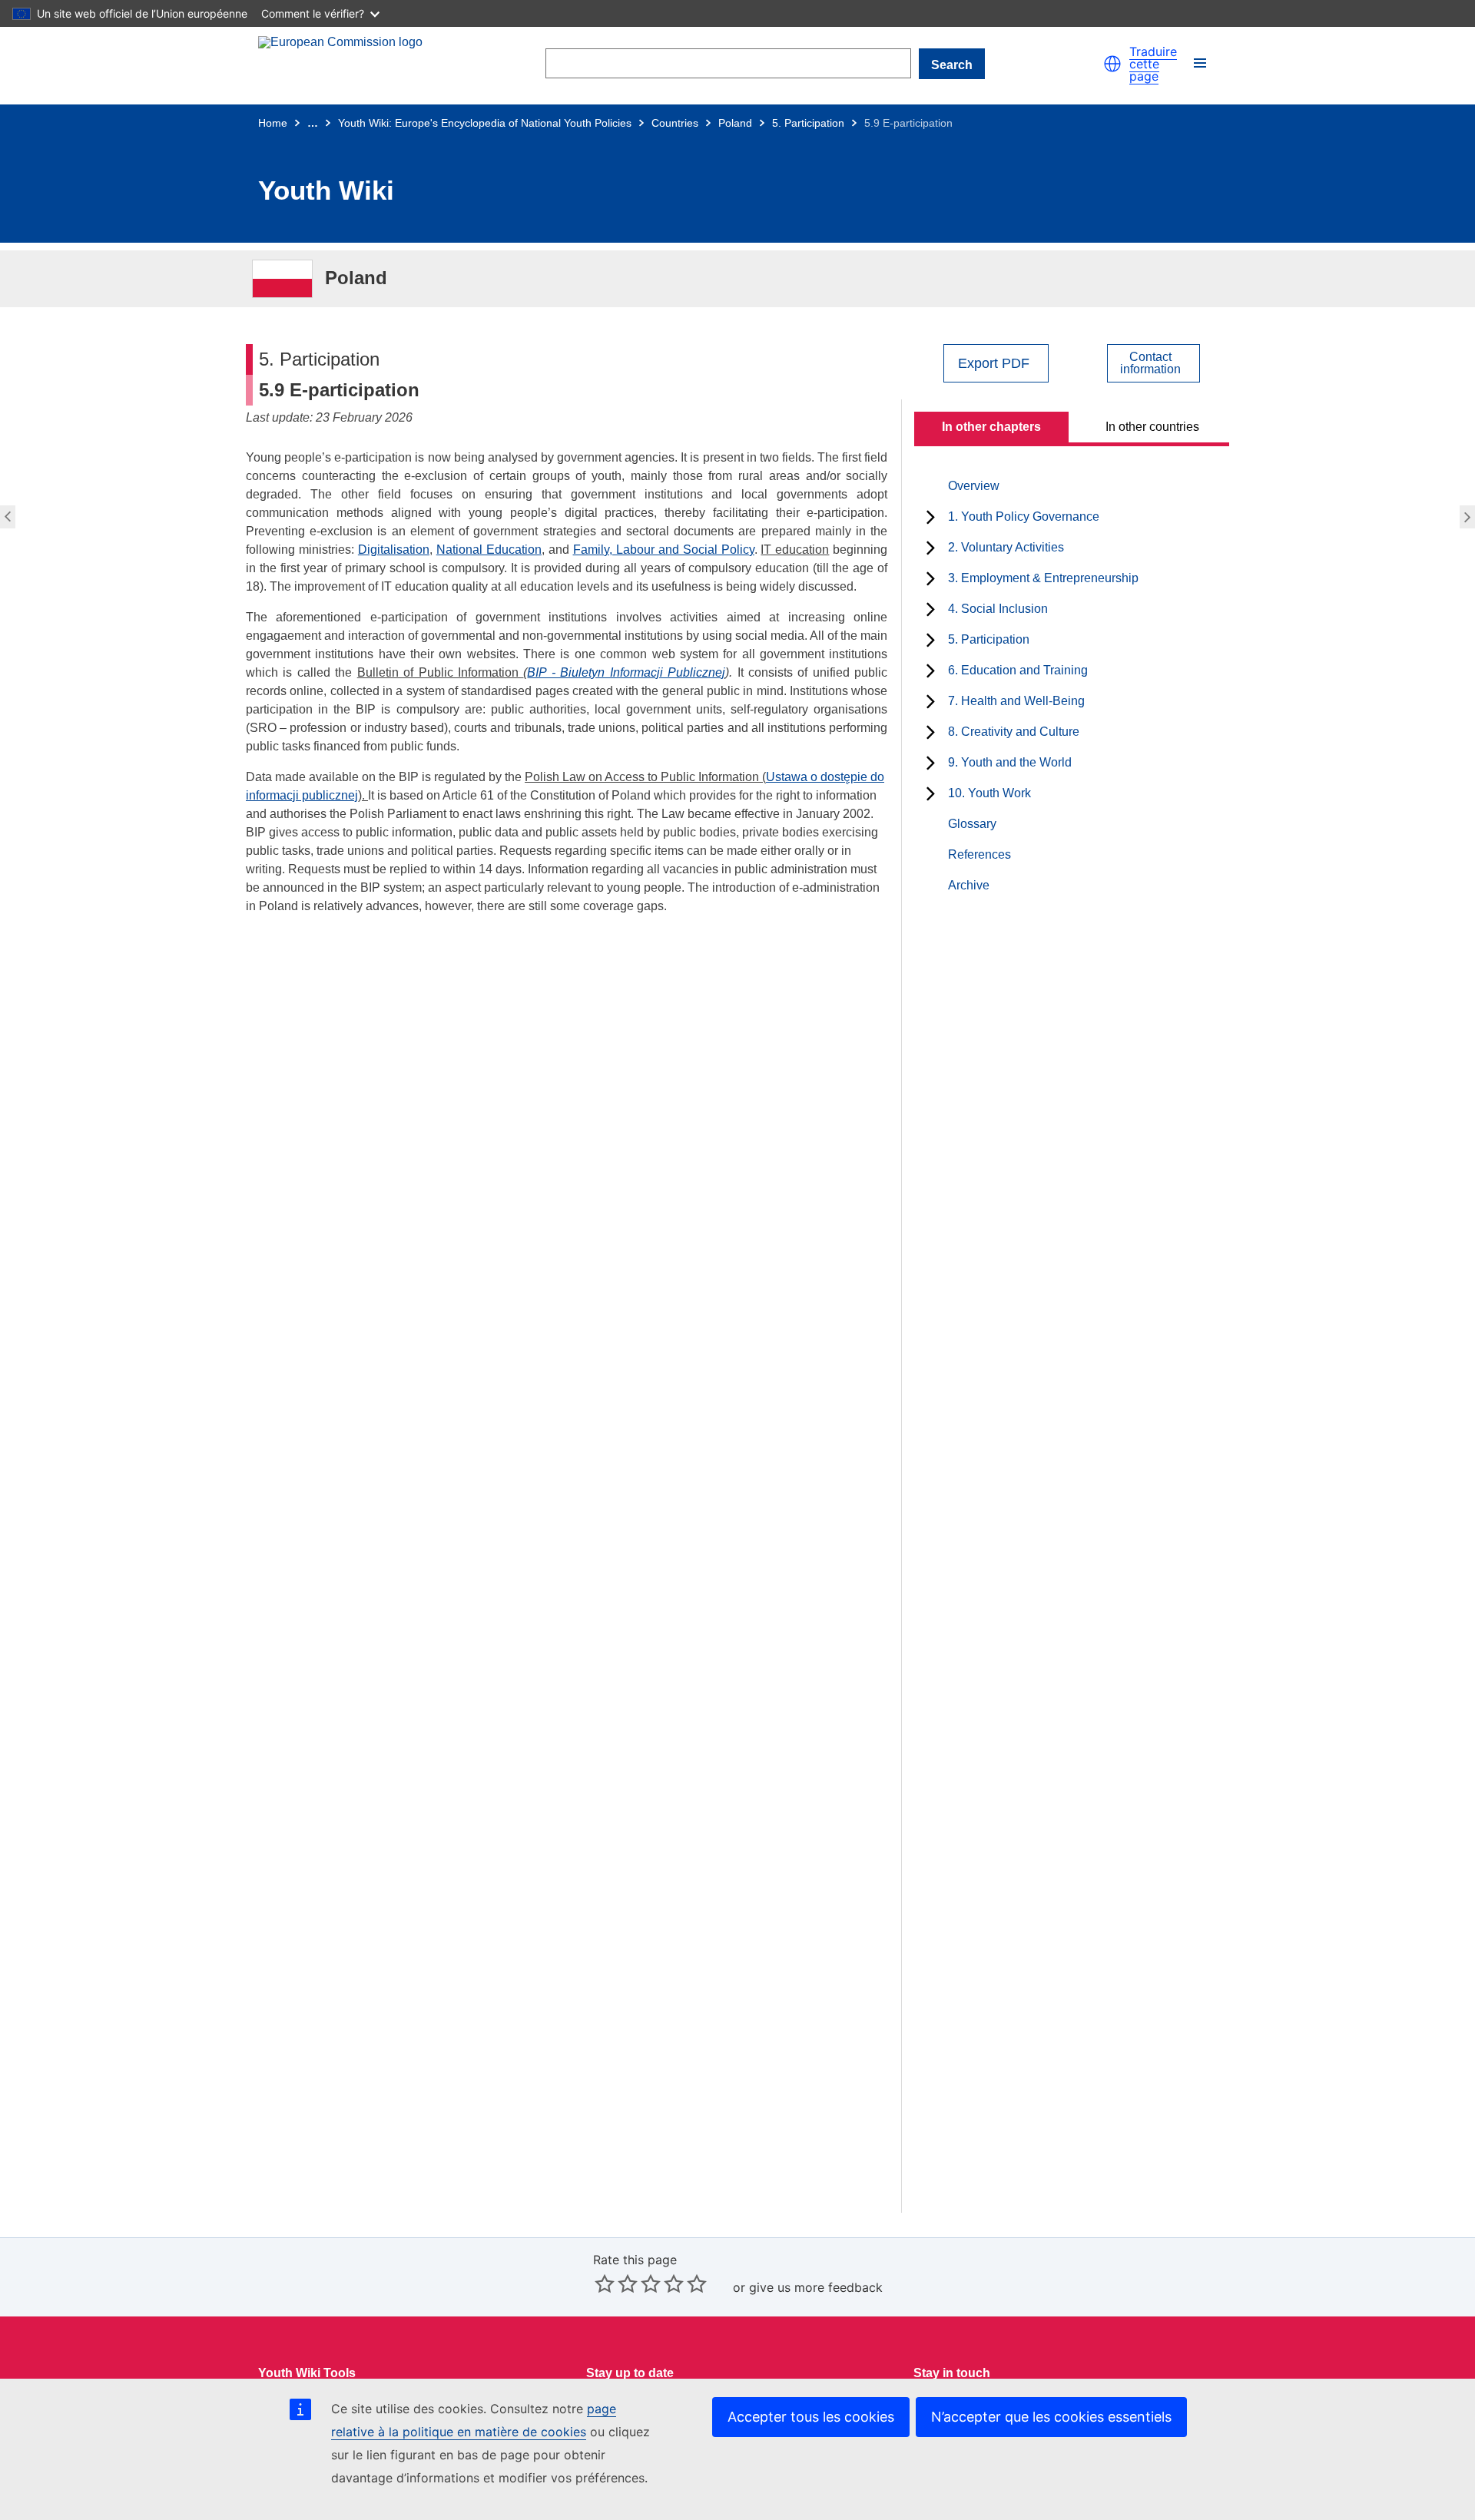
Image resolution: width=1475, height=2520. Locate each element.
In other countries (1152, 427)
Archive (969, 885)
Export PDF (994, 363)
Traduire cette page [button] (1153, 64)
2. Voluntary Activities (1006, 547)
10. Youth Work (989, 793)
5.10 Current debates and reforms (1469, 517)
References (979, 854)
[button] (1112, 64)
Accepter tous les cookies (811, 2417)
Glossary (972, 824)
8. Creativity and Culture (1014, 732)
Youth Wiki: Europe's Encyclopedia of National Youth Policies (485, 123)
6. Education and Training (1018, 670)
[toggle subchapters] (931, 517)
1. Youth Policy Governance (1024, 517)
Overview (974, 486)
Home (273, 123)
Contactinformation (1150, 363)
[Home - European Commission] (343, 64)
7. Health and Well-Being (1016, 701)
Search (952, 65)
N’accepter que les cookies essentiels (1051, 2417)
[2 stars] (616, 2283)
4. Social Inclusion (998, 609)
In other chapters (991, 427)
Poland (735, 123)
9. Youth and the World (1010, 762)
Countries (675, 123)
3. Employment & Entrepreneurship (1043, 578)
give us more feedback (816, 2287)
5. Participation (808, 123)
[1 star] (605, 2283)
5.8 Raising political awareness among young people (6, 517)
